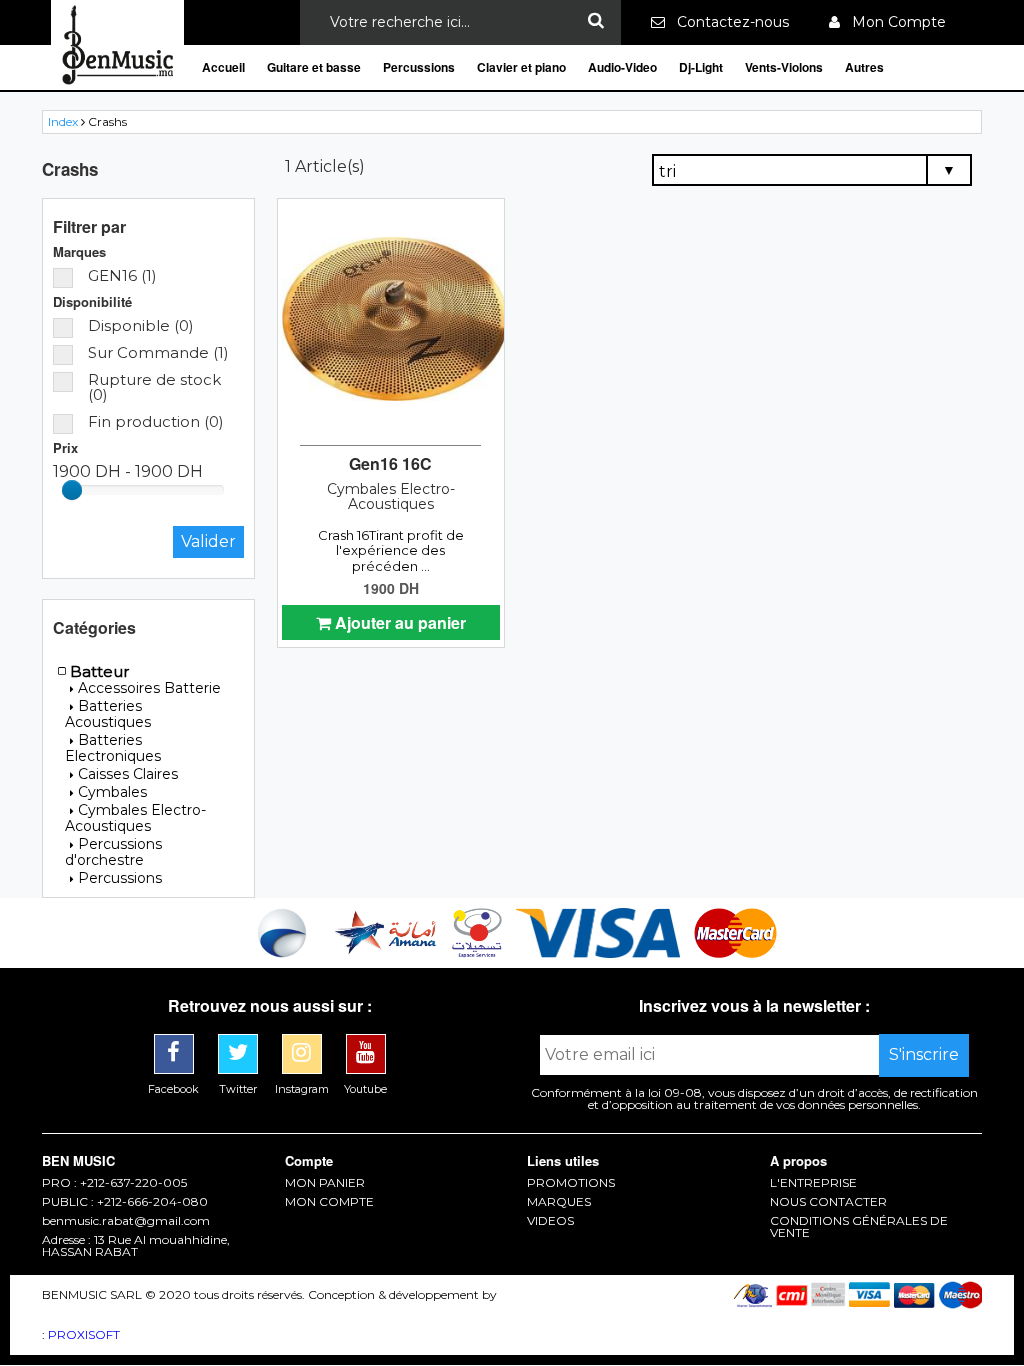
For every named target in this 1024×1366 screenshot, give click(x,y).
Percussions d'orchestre (113, 852)
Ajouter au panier (398, 622)
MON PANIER (325, 1183)
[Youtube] (366, 1041)
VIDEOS (550, 1221)
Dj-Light (701, 67)
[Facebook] (176, 1041)
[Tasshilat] (479, 952)
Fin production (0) (156, 421)
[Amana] (386, 952)
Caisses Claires (128, 774)
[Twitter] (240, 1041)
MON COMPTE (329, 1202)
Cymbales (112, 792)
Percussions (419, 67)
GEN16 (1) (122, 275)
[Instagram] (304, 1041)
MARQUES (559, 1202)
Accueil (223, 67)
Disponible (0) (141, 325)
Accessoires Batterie (149, 688)
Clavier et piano (521, 67)
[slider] (72, 490)
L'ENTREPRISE (813, 1183)
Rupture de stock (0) (154, 387)
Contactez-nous (727, 22)
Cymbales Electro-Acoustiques (135, 818)
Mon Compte (893, 22)
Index (63, 121)
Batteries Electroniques (113, 748)
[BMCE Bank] (284, 952)
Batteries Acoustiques (108, 714)
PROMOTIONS (571, 1183)
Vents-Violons (784, 67)
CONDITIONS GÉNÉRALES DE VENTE (859, 1227)
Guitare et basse (314, 67)
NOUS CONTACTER (828, 1202)
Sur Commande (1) (158, 352)
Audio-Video (622, 67)
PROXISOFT (84, 1334)
